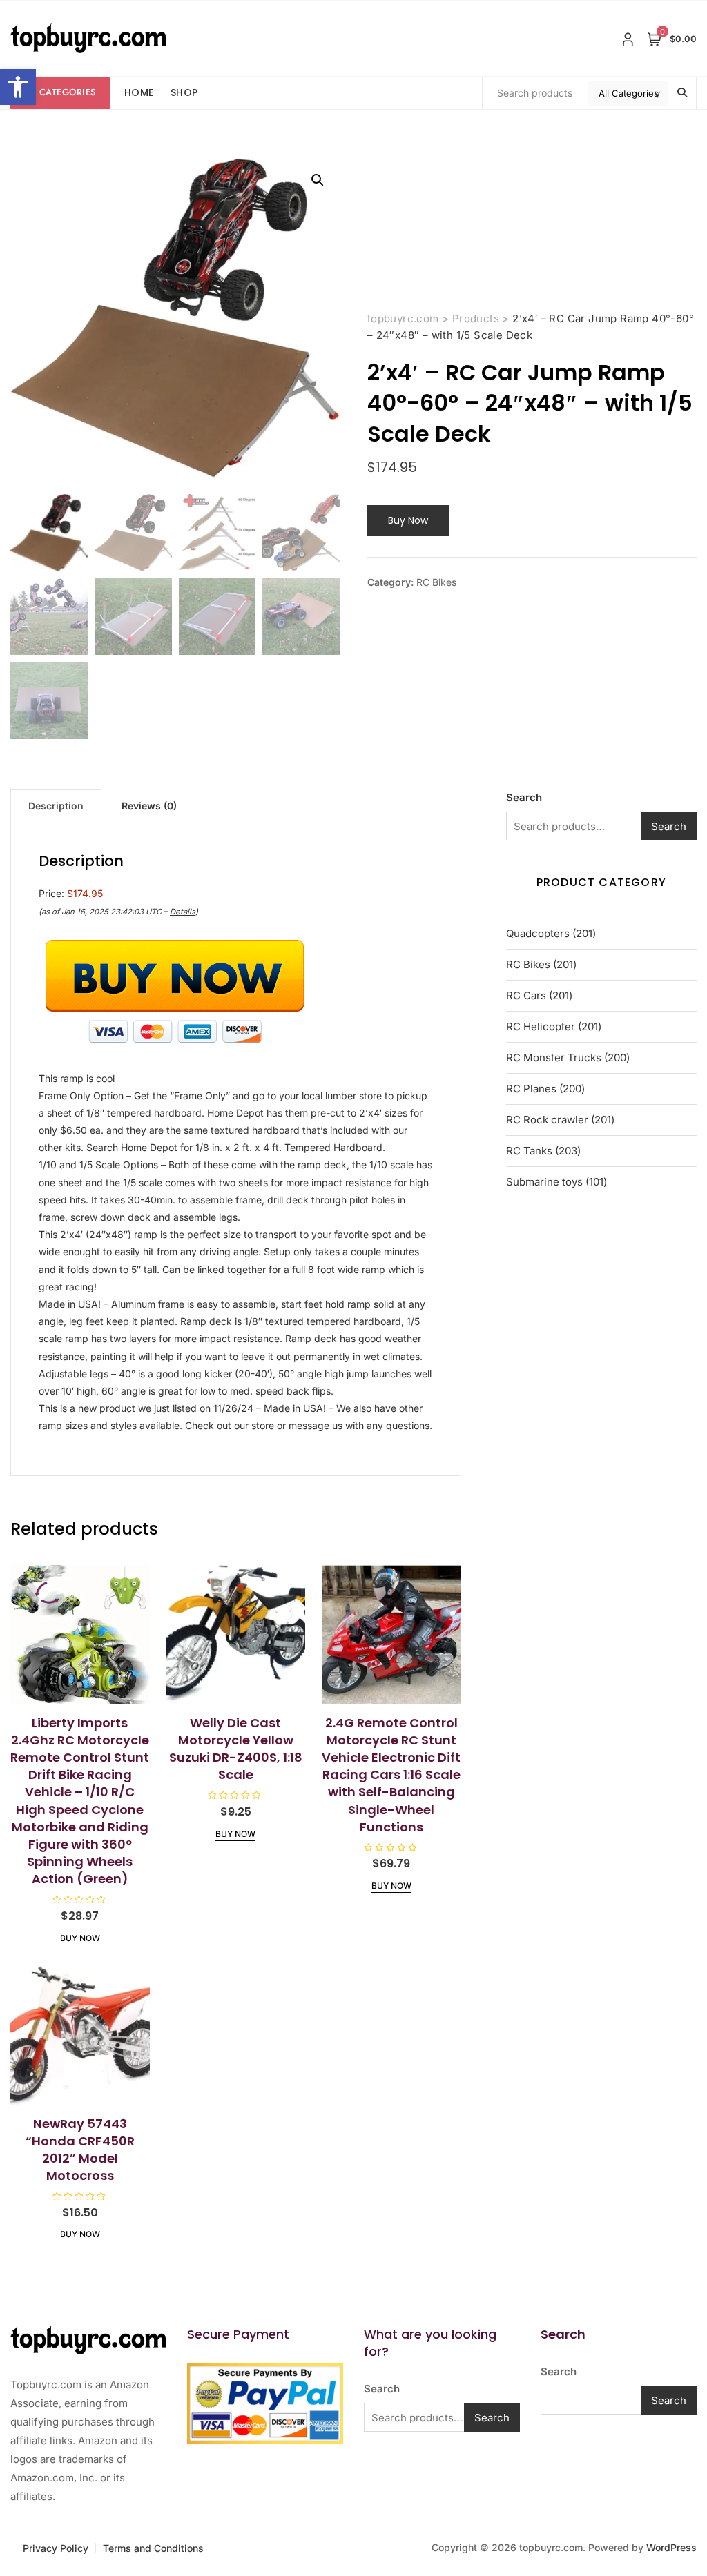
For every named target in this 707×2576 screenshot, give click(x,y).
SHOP (184, 92)
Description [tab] (56, 806)
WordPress (671, 2547)
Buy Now (408, 520)
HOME (139, 92)
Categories (68, 92)
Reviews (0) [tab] (149, 806)
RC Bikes (436, 582)
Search (524, 797)
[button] (18, 87)
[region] (180, 2466)
